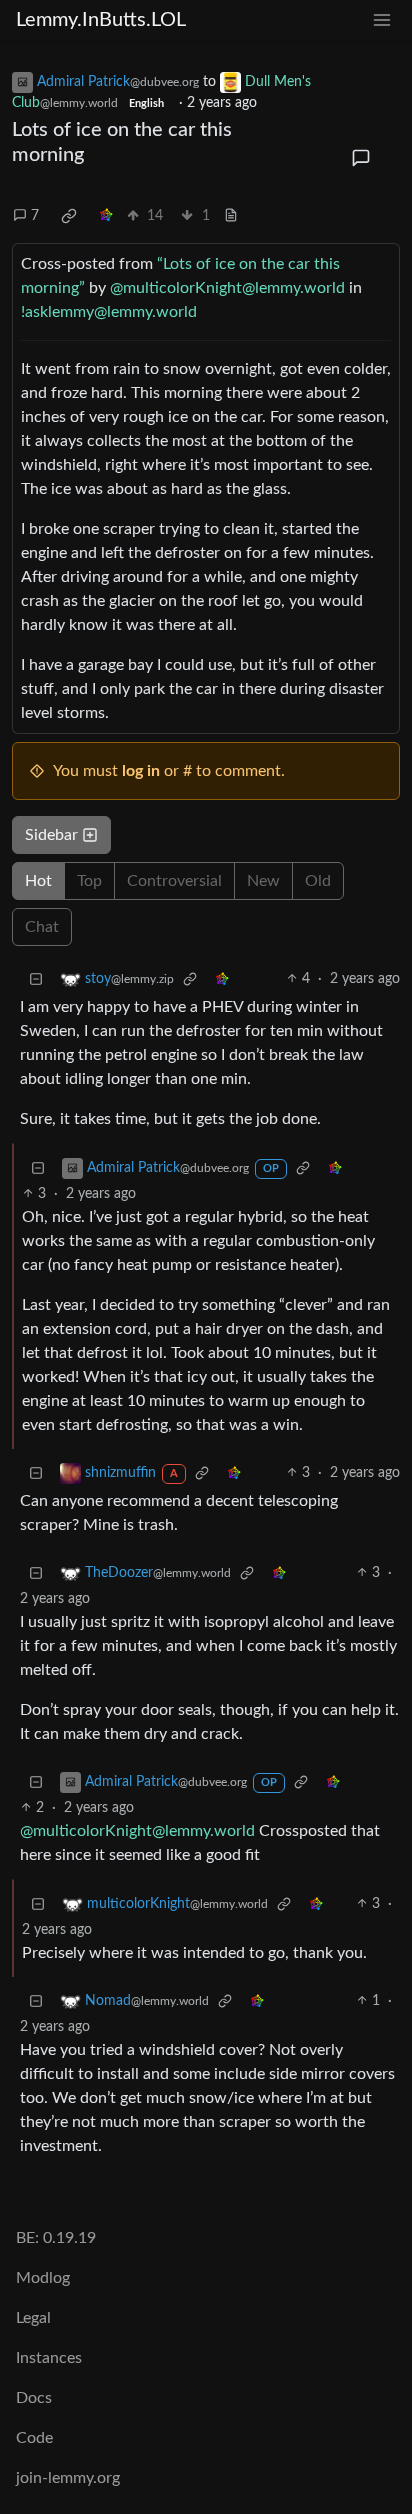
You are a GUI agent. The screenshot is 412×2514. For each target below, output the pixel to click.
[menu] (382, 20)
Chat (42, 927)
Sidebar (51, 835)
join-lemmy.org (68, 2478)
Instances (49, 2358)
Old (318, 881)
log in (141, 771)
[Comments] (360, 157)
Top (89, 881)
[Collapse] (36, 979)
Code (34, 2438)
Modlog (43, 2278)
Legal (33, 2318)
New (263, 881)
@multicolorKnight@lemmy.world (227, 288)
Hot (38, 881)
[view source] (231, 216)
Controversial (174, 881)
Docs (34, 2398)
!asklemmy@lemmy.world (109, 312)
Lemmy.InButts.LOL (101, 20)
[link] (69, 216)
